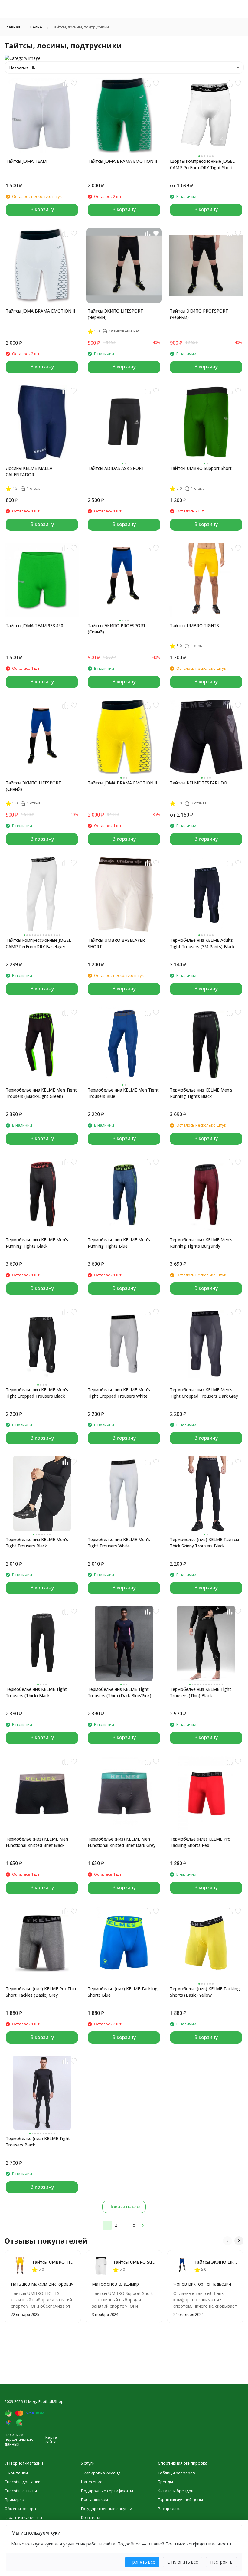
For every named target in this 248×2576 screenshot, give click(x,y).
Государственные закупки (107, 2509)
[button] (227, 2241)
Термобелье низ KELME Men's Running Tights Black (201, 1093)
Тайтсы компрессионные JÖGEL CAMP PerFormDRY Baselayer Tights (38, 943)
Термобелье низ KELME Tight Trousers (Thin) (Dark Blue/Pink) (119, 1692)
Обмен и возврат (21, 2509)
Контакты (91, 2517)
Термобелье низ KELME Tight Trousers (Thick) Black (36, 1692)
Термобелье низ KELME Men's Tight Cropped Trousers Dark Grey (204, 1393)
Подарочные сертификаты (107, 2491)
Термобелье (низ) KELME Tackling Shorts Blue (123, 1992)
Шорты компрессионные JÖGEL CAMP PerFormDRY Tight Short (202, 164)
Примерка (14, 2499)
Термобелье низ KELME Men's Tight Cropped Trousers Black (37, 1393)
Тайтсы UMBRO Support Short (201, 468)
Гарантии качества (23, 2517)
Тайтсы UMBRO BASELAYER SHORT (116, 943)
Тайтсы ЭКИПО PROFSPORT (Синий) (117, 629)
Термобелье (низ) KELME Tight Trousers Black (38, 2142)
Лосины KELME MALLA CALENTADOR (29, 471)
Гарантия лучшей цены (180, 2499)
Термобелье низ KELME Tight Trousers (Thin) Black (201, 1692)
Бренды (165, 2482)
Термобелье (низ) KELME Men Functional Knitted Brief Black (37, 1842)
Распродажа (170, 2509)
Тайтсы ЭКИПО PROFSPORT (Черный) (199, 314)
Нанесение (92, 2482)
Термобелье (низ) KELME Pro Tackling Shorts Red (200, 1842)
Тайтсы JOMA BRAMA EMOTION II (122, 161)
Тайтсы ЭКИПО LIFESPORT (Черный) (115, 314)
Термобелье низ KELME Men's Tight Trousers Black (37, 1543)
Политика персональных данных (19, 2439)
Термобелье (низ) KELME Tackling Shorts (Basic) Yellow (205, 1992)
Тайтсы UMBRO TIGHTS (194, 625)
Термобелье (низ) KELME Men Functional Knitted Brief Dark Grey (122, 1842)
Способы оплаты (21, 2491)
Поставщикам (95, 2499)
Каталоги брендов (176, 2491)
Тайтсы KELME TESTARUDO (199, 783)
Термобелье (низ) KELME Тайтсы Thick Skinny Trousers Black (204, 1543)
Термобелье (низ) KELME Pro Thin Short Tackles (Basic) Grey (41, 1992)
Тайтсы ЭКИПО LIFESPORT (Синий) (33, 786)
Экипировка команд (101, 2473)
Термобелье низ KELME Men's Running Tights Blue (119, 1243)
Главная (12, 27)
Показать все (124, 2207)
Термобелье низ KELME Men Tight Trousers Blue (123, 1093)
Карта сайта (51, 2440)
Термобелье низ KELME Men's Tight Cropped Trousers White (119, 1393)
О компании (16, 2473)
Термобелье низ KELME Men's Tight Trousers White (119, 1543)
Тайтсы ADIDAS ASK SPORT (116, 468)
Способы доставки (23, 2482)
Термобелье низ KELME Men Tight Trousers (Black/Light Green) (41, 1093)
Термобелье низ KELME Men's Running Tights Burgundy (201, 1243)
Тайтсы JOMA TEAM (26, 161)
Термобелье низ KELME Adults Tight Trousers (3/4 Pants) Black (202, 943)
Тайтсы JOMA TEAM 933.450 (34, 625)
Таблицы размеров (176, 2473)
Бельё (36, 27)
